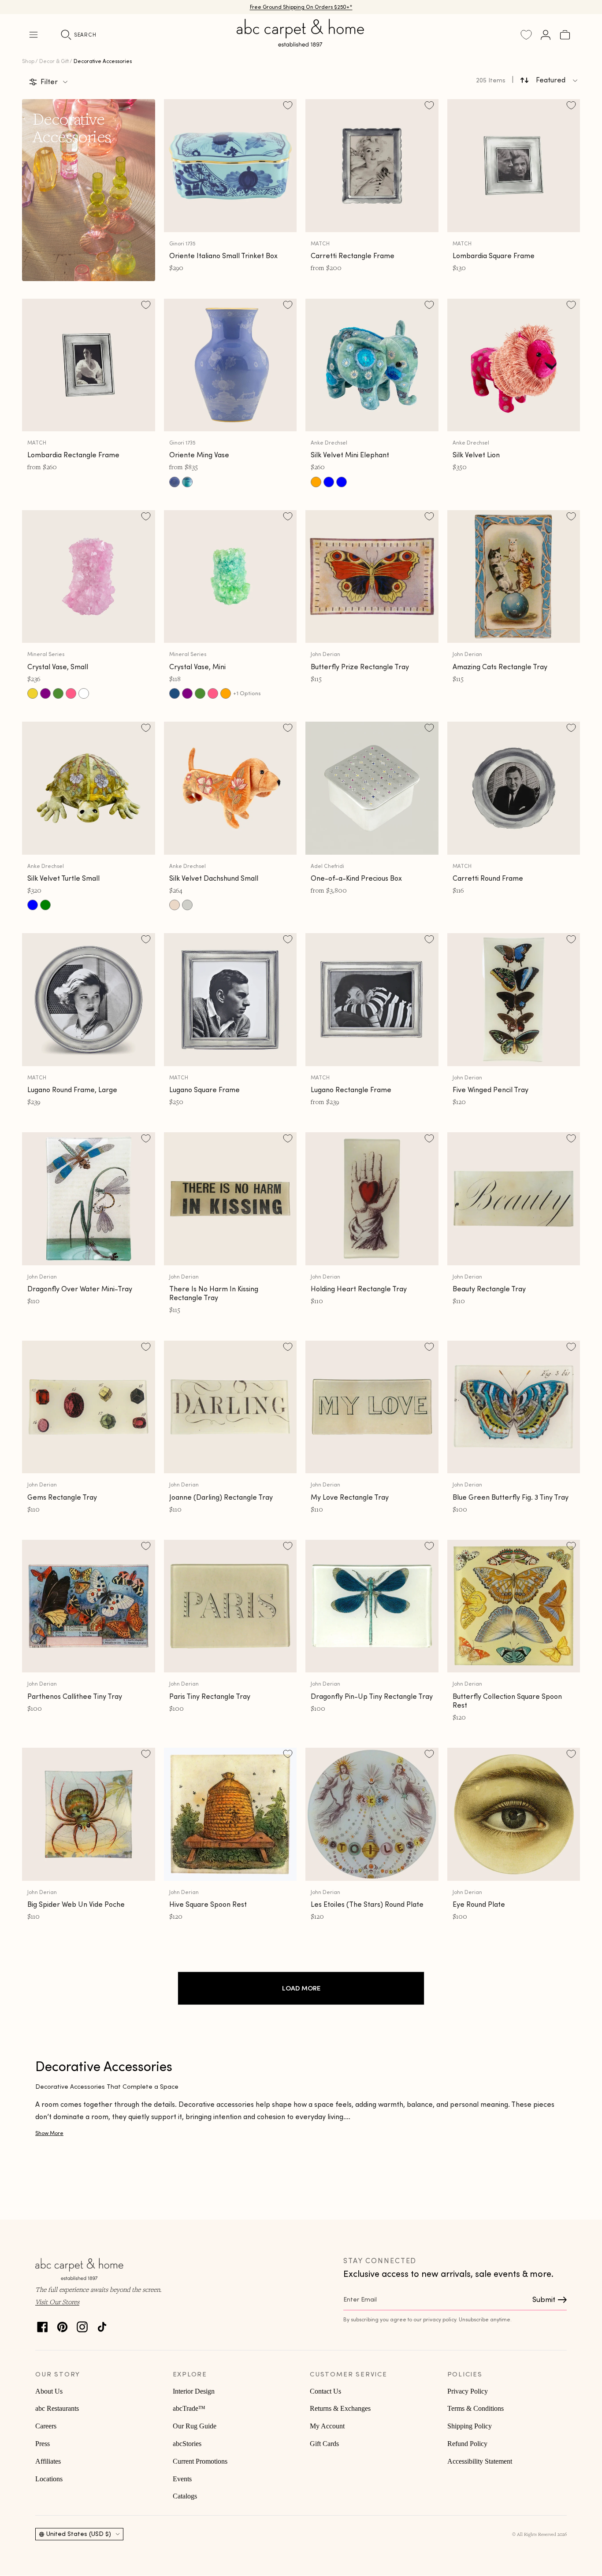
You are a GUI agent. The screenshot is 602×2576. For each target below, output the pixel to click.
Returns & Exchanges (340, 2408)
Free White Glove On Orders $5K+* (301, 7)
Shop (28, 61)
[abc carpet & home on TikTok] (102, 2325)
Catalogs (185, 2496)
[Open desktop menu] (33, 35)
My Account (327, 2426)
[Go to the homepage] (301, 43)
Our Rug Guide (195, 2426)
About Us (49, 2391)
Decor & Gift (54, 61)
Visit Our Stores (57, 2302)
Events (182, 2479)
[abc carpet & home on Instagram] (82, 2325)
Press (43, 2444)
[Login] (546, 35)
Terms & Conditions (476, 2408)
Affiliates (48, 2461)
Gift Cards (324, 2444)
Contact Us (325, 2391)
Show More (49, 2133)
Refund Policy (467, 2444)
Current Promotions (200, 2461)
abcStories (187, 2444)
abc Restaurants (57, 2408)
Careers (46, 2426)
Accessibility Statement (480, 2461)
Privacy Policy (468, 2391)
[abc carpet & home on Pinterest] (62, 2325)
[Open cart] (565, 35)
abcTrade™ (189, 2408)
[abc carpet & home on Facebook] (43, 2325)
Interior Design (194, 2391)
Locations (49, 2479)
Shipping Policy (470, 2426)
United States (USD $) (79, 2534)
